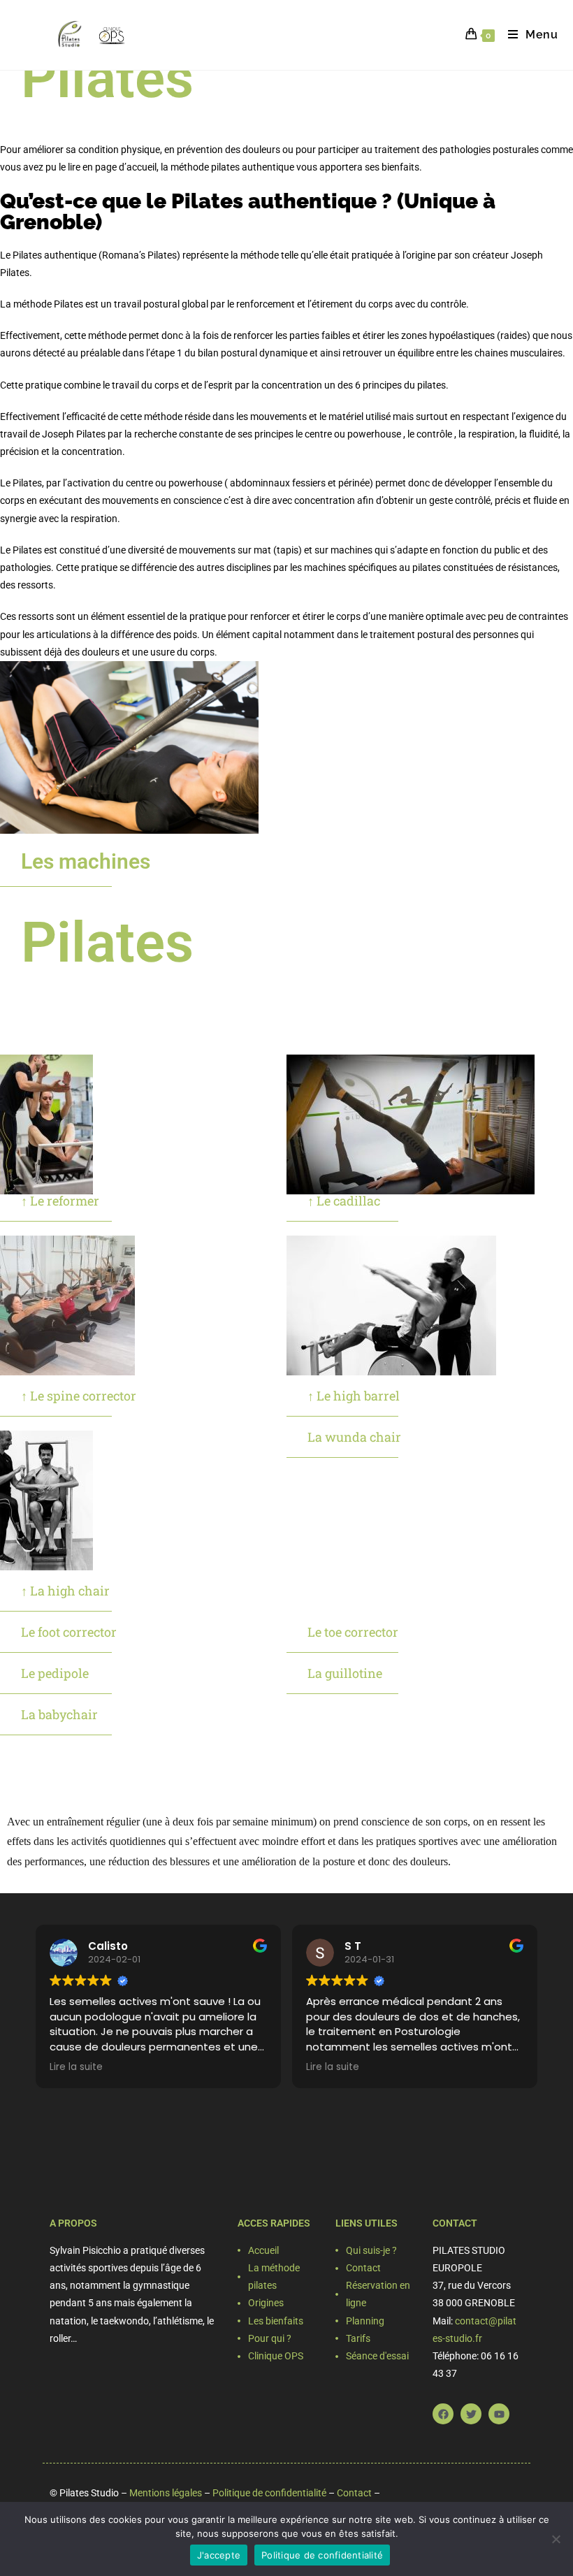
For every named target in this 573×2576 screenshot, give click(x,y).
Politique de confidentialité (269, 2493)
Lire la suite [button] (76, 2067)
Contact (354, 2493)
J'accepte (219, 2555)
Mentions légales (166, 2493)
